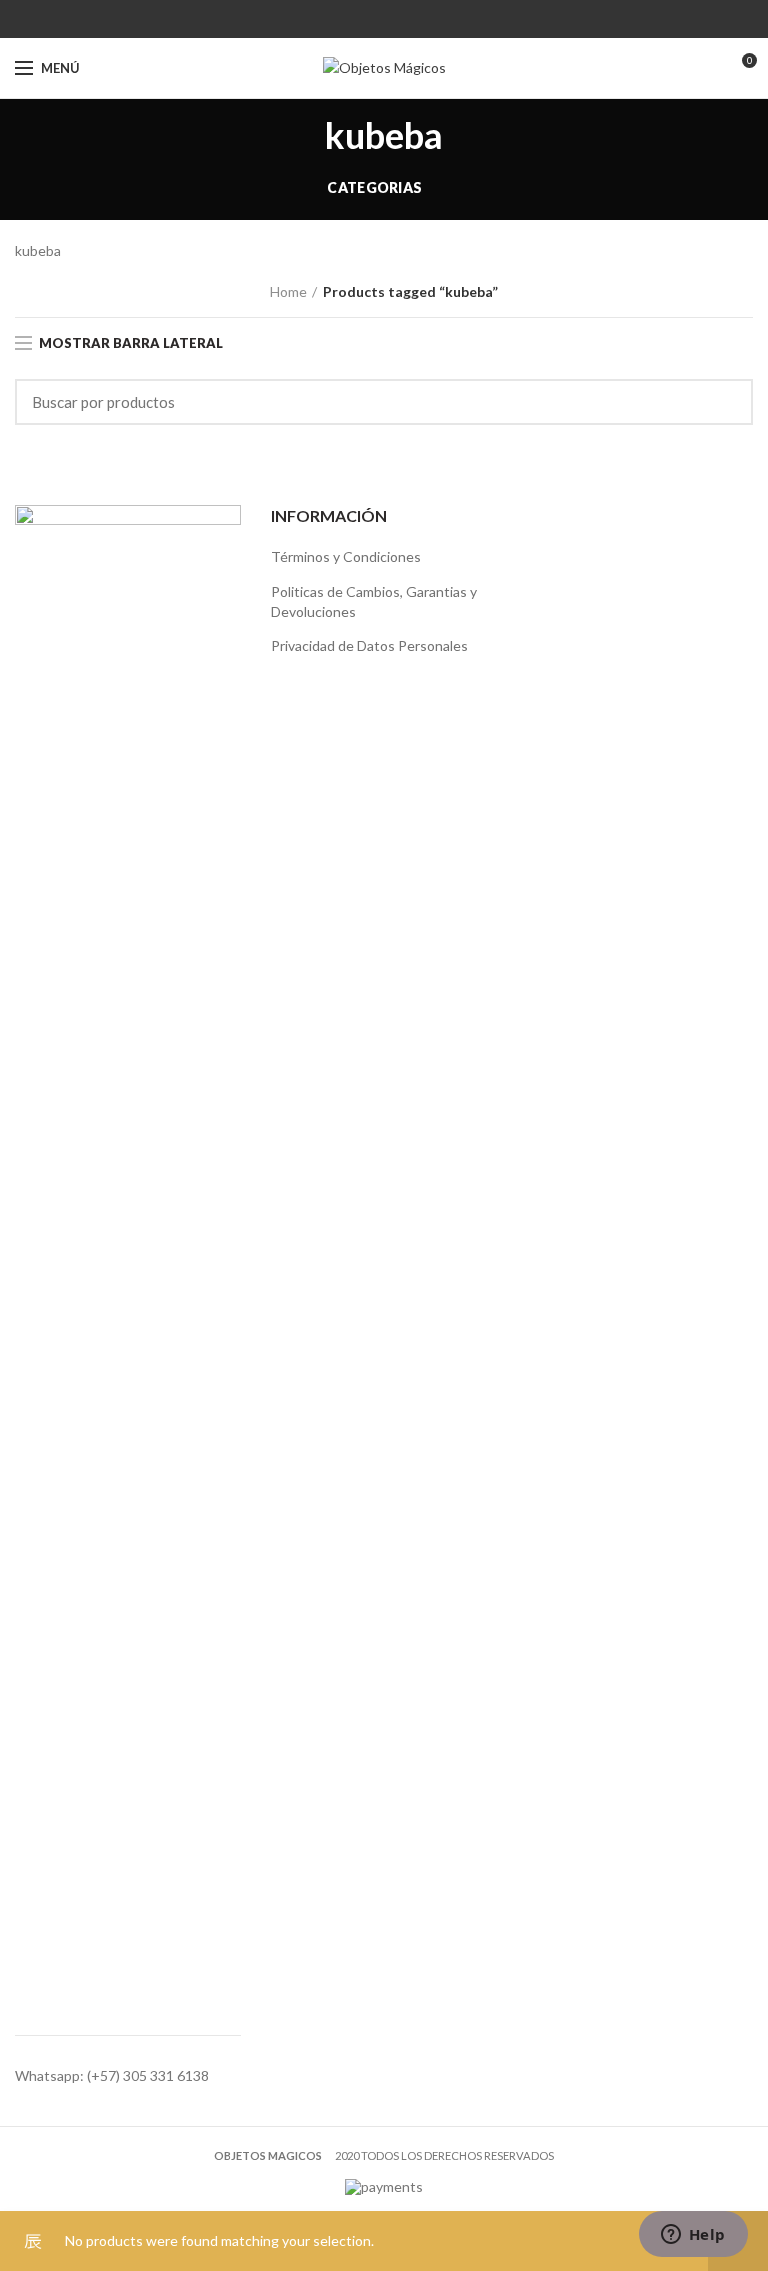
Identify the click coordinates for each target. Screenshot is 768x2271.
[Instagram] (396, 19)
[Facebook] (371, 19)
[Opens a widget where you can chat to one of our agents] (693, 2236)
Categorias (374, 187)
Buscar (726, 402)
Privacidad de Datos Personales (369, 645)
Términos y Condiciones (346, 556)
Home (288, 291)
